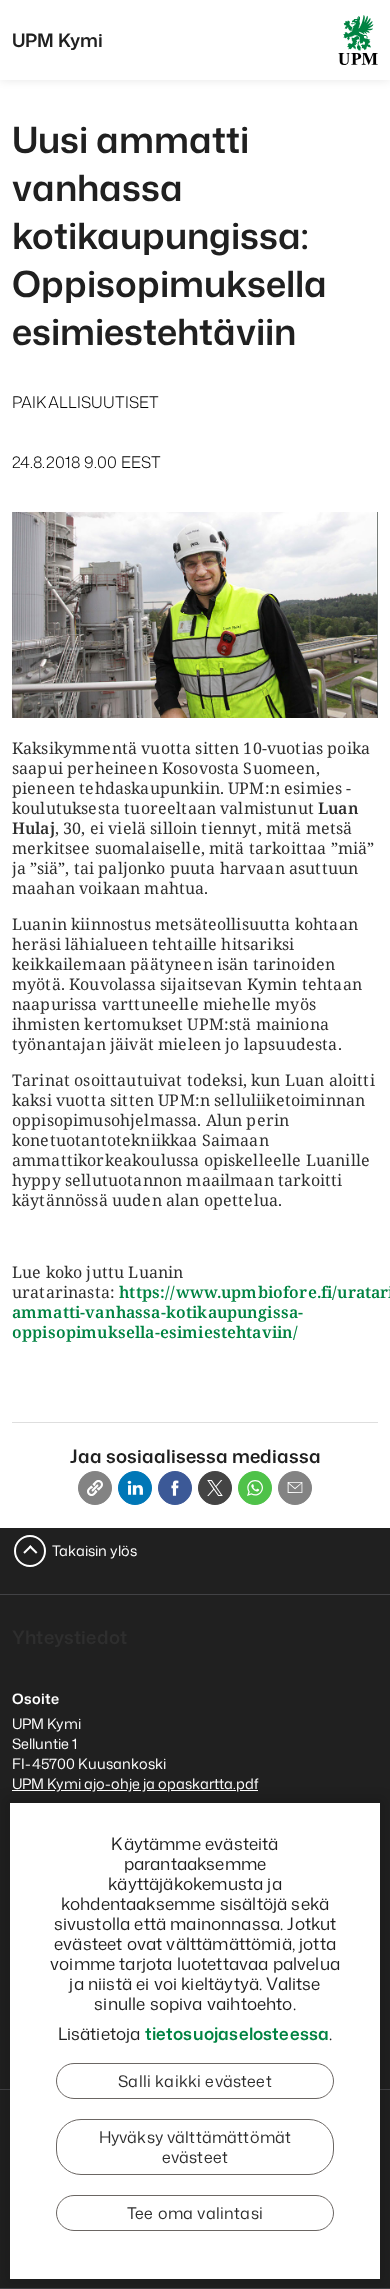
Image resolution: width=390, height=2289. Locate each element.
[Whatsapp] (255, 1488)
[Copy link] (95, 1488)
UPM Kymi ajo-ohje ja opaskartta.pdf (135, 1783)
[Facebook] (175, 1488)
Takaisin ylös (94, 1550)
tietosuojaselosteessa (237, 2033)
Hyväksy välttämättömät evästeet (195, 2147)
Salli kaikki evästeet (194, 2081)
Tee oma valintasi (195, 2213)
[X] (215, 1488)
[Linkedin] (135, 1488)
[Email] (295, 1488)
